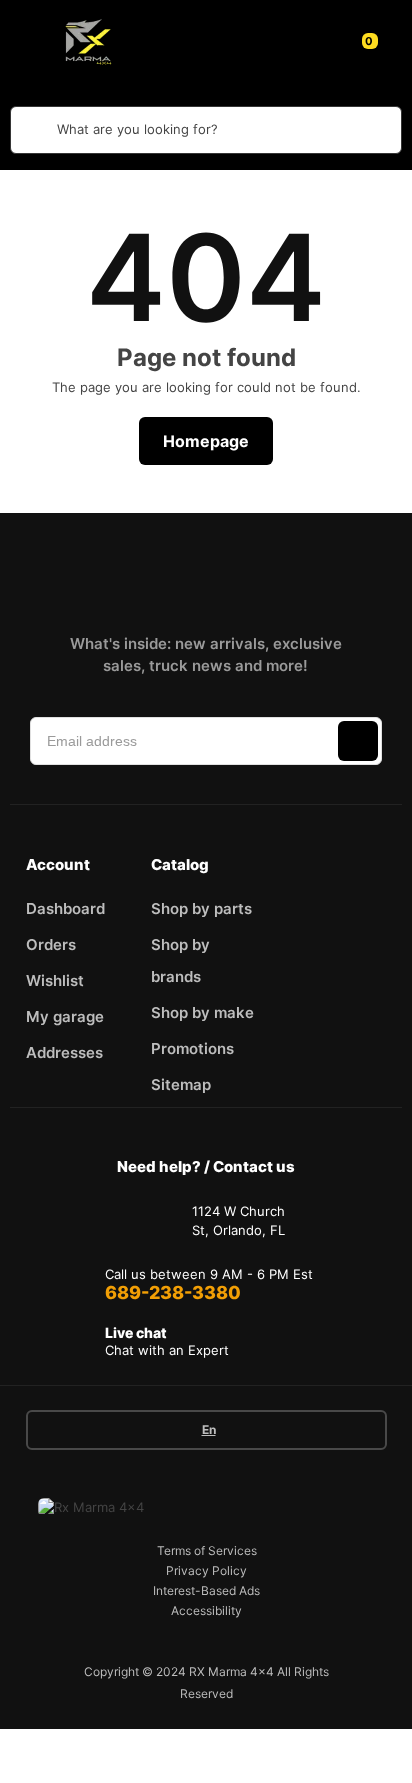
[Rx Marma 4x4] (85, 41)
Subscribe (358, 741)
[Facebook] (102, 573)
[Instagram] (146, 573)
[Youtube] (278, 573)
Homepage (206, 441)
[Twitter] (234, 573)
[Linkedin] (190, 573)
